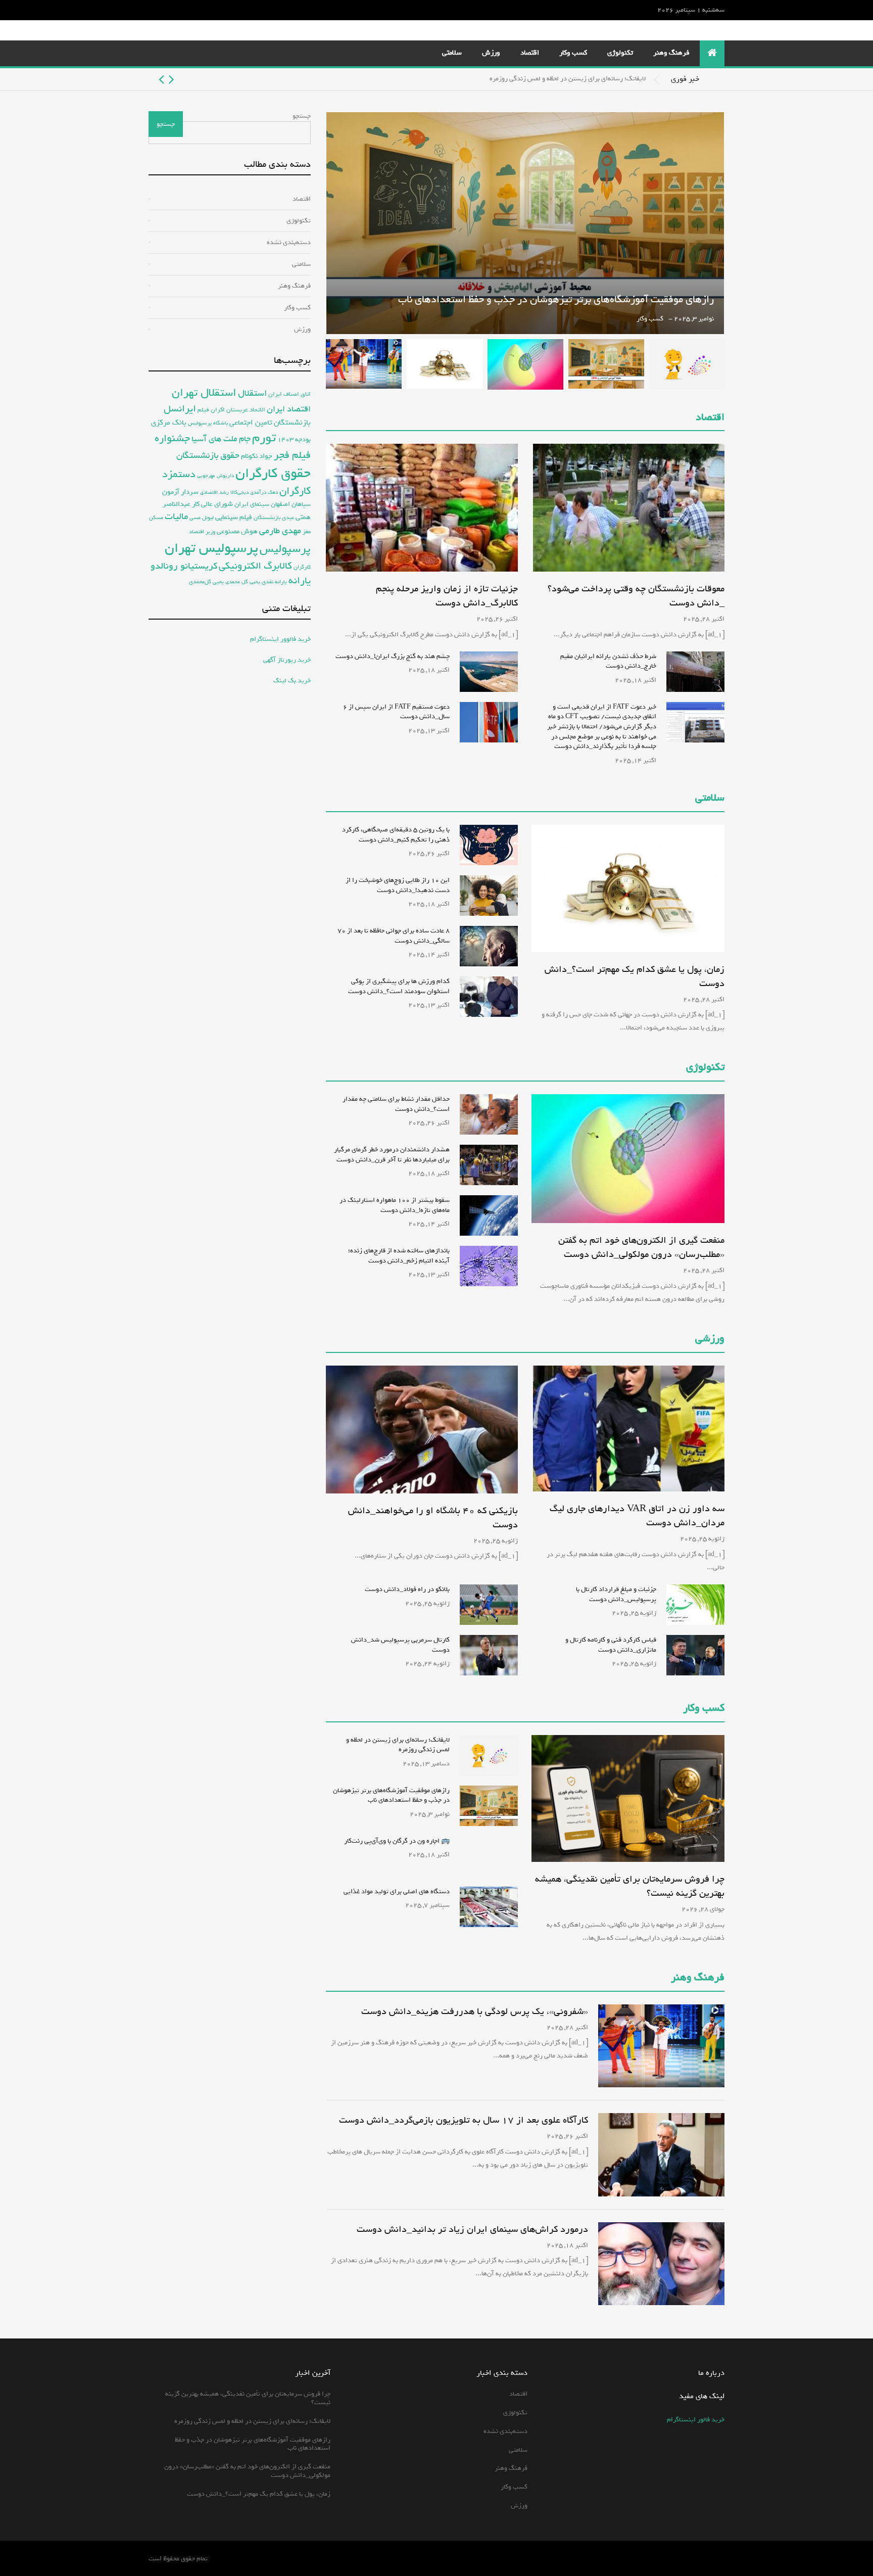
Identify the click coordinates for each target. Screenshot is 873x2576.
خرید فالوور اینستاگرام (280, 639)
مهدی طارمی (280, 531)
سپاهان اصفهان (291, 504)
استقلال (252, 393)
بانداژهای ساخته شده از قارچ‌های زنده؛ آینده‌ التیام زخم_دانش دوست (399, 1256)
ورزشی (710, 1339)
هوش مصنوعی (237, 531)
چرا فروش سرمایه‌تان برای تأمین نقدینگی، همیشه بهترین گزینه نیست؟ (630, 1886)
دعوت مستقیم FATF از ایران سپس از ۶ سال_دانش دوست (396, 712)
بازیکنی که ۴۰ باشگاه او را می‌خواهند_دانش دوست (433, 1518)
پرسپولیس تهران (211, 548)
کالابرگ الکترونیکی (255, 566)
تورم (264, 438)
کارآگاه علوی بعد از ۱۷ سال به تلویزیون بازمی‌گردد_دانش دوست (464, 2120)
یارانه (300, 581)
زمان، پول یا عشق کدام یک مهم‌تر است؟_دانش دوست (635, 976)
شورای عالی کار (212, 504)
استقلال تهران (204, 393)
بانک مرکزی (169, 422)
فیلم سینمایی (234, 517)
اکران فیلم (211, 410)
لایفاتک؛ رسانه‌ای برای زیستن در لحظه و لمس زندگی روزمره (568, 79)
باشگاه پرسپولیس (208, 423)
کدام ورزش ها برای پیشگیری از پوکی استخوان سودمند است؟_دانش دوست (399, 986)
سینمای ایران (252, 504)
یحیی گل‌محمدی (206, 581)
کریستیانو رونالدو (184, 566)
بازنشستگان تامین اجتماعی (270, 423)
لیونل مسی (202, 518)
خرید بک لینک (292, 681)
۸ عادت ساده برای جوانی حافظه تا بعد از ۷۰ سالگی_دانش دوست (394, 936)
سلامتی (452, 53)
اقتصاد (530, 53)
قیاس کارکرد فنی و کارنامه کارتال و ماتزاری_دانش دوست (611, 1645)
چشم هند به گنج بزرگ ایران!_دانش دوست (393, 656)
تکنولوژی (620, 53)
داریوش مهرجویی (215, 476)
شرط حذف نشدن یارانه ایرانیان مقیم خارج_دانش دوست (608, 661)
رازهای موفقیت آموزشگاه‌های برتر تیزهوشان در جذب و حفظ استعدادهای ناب (556, 299)
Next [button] (161, 79)
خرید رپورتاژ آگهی (287, 660)
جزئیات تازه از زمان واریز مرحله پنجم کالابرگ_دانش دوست (447, 596)
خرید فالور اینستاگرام (696, 2420)
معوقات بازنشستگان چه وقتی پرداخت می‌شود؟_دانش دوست (636, 596)
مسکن (156, 518)
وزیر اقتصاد (202, 531)
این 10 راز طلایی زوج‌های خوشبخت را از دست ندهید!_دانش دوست (398, 885)
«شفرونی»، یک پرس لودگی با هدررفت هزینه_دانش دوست (475, 2011)
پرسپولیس (285, 549)
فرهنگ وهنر (671, 53)
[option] (397, 79)
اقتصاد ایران (289, 409)
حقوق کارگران (273, 474)
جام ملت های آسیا (221, 439)
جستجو (302, 116)
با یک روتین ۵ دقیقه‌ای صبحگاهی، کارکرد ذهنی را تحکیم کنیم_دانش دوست (396, 835)
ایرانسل (180, 409)
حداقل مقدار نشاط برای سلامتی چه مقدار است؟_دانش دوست (396, 1104)
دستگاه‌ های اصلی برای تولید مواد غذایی (397, 1891)
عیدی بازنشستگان (274, 518)
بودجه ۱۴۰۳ (294, 439)
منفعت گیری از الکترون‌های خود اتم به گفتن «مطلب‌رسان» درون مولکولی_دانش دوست (641, 1247)
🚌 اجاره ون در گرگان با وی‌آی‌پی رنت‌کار (397, 1841)
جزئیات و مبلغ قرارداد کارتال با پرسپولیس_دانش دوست (616, 1594)
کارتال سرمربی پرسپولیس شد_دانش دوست (400, 1645)
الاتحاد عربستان (246, 410)
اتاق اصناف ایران (289, 394)
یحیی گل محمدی (243, 582)
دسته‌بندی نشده (289, 242)
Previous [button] (172, 79)
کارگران (302, 567)
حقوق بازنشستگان (208, 456)
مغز (307, 531)
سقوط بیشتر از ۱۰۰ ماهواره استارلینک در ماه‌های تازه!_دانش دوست (395, 1205)
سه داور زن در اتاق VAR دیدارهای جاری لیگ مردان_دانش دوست (637, 1516)
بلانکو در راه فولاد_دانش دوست (407, 1589)
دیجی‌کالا (239, 493)
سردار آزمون (180, 492)
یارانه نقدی (274, 582)
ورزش (491, 53)
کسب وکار (573, 53)
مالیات (176, 517)
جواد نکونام (257, 456)
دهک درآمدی (264, 493)
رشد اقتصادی (214, 492)
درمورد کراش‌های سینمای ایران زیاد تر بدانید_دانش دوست (472, 2229)
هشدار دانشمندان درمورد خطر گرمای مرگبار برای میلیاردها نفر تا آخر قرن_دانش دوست (392, 1155)
